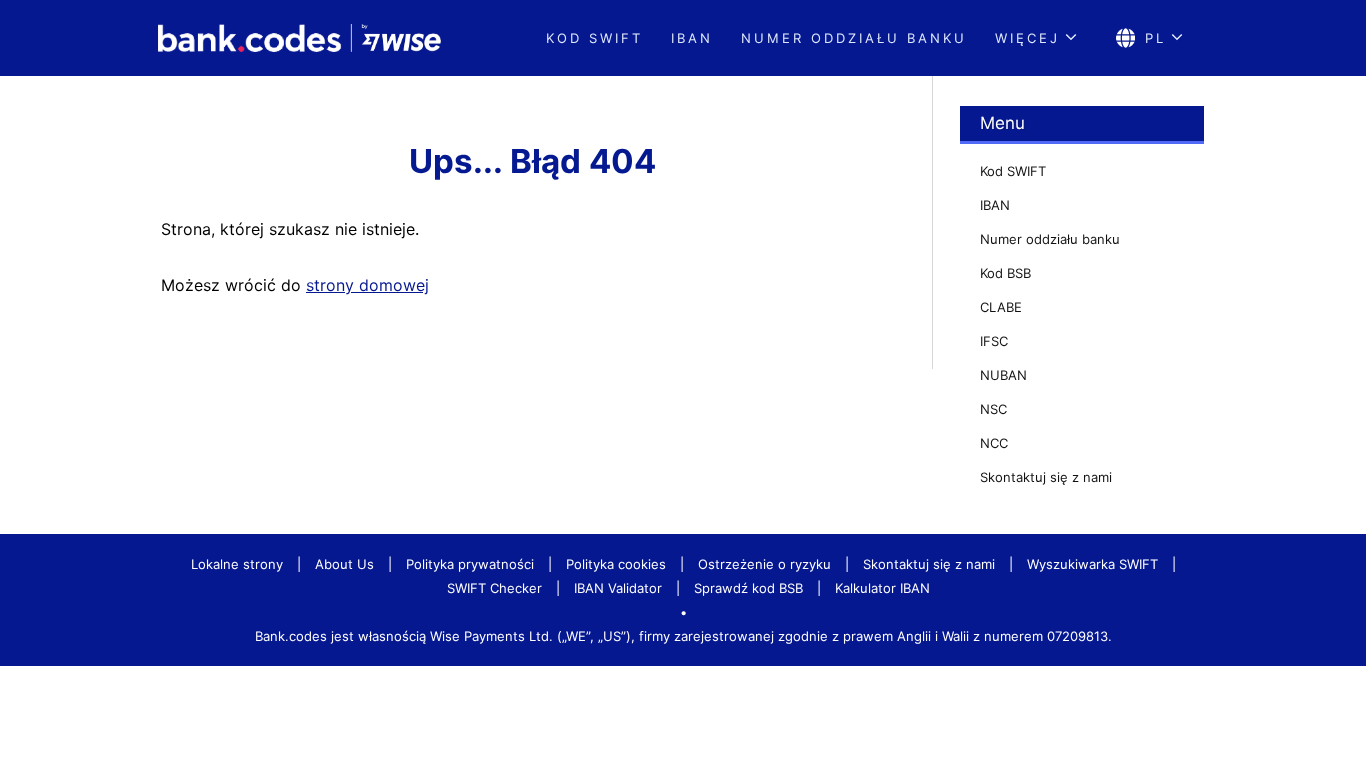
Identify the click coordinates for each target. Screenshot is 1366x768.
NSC (993, 409)
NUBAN (1003, 375)
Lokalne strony (237, 564)
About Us (344, 564)
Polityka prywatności (470, 564)
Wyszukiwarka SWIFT (1092, 564)
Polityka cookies (616, 564)
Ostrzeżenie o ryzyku (764, 564)
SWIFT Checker (494, 588)
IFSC (994, 341)
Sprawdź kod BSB (748, 588)
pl (1155, 38)
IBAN (692, 38)
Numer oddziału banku (854, 38)
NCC (994, 443)
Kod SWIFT (594, 38)
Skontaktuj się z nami (1046, 477)
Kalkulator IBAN (882, 588)
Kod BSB (1005, 273)
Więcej (1027, 38)
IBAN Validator (618, 588)
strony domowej (367, 285)
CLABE (1001, 307)
